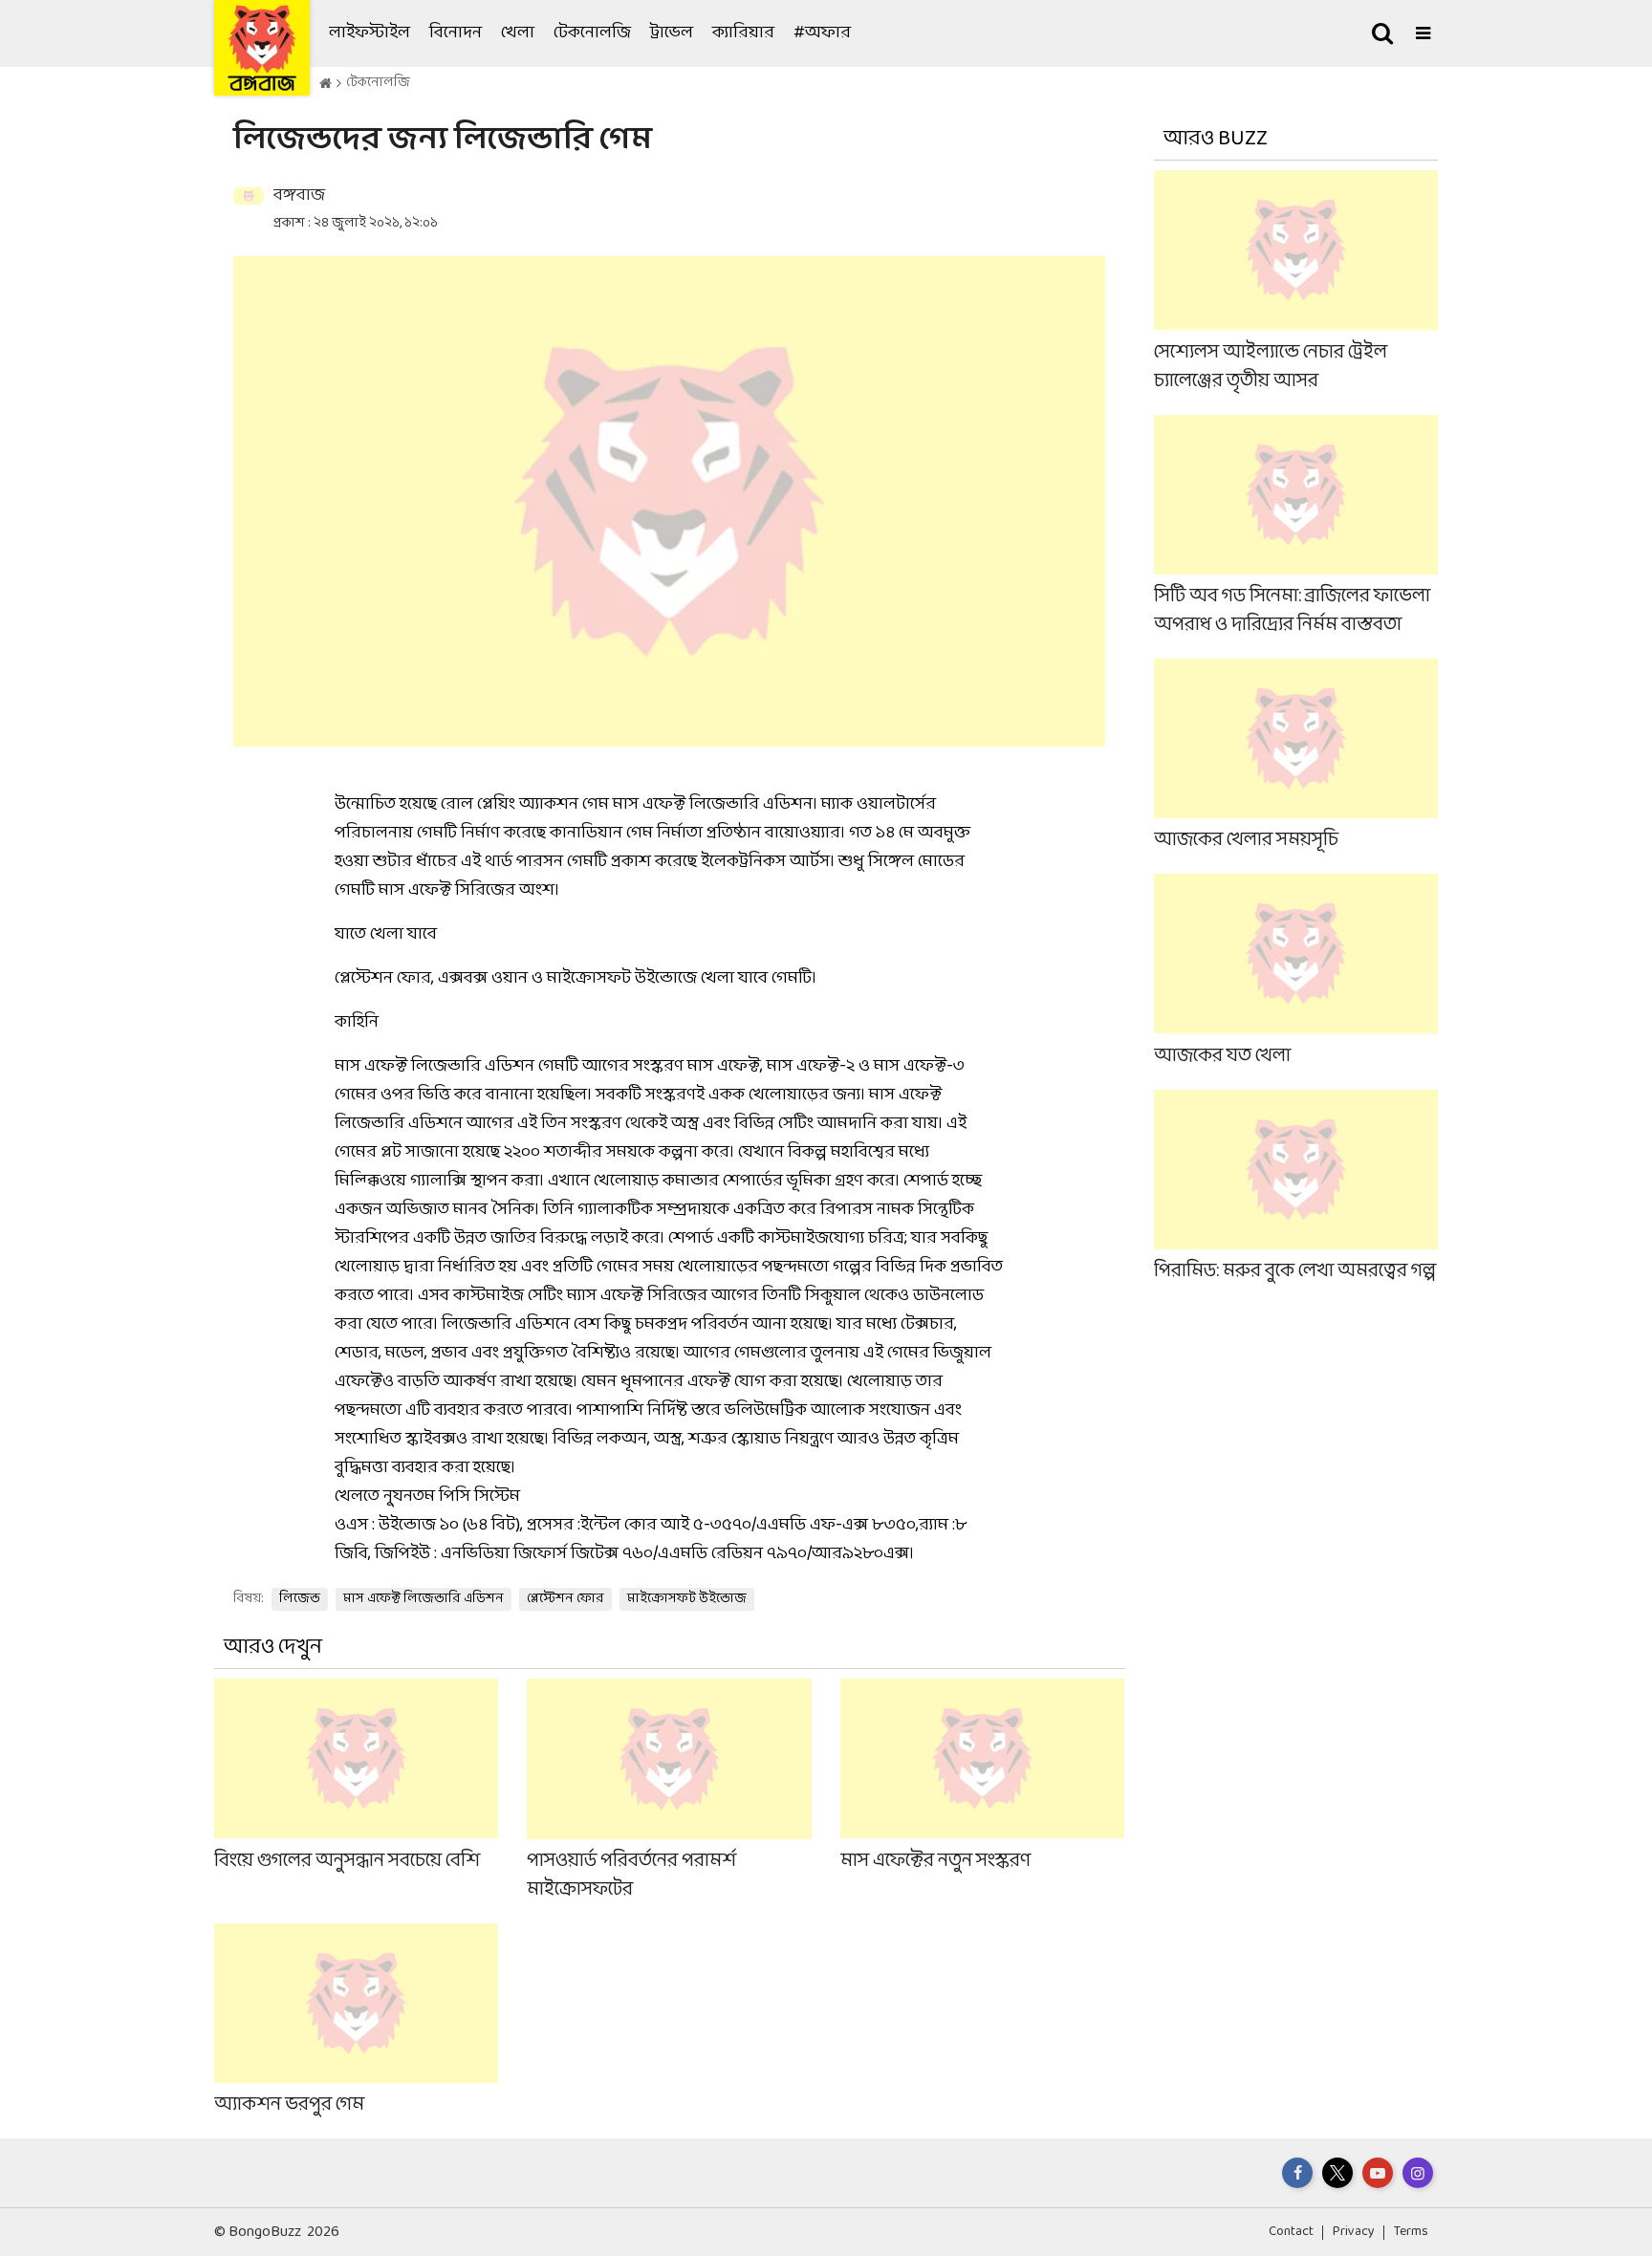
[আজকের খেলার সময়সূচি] (1296, 757)
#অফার (822, 33)
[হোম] (326, 84)
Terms (1411, 2232)
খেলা (518, 33)
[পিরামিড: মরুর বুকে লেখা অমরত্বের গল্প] (1296, 1187)
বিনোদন (456, 33)
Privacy (1354, 2232)
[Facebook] (1297, 2173)
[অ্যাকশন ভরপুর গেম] (356, 2021)
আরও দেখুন (273, 1648)
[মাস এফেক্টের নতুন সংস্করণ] (982, 1791)
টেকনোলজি (592, 33)
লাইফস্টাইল (370, 33)
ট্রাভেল (672, 33)
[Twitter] (1337, 2173)
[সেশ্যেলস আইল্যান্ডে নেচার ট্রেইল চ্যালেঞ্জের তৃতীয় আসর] (1296, 282)
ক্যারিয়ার (743, 33)
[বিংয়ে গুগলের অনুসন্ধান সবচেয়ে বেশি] (356, 1791)
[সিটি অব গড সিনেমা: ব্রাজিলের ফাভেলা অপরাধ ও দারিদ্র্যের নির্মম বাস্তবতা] (1296, 526)
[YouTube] (1378, 2173)
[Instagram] (1418, 2173)
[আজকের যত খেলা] (1296, 972)
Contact (1291, 2232)
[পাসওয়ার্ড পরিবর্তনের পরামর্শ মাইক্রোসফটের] (669, 1791)
